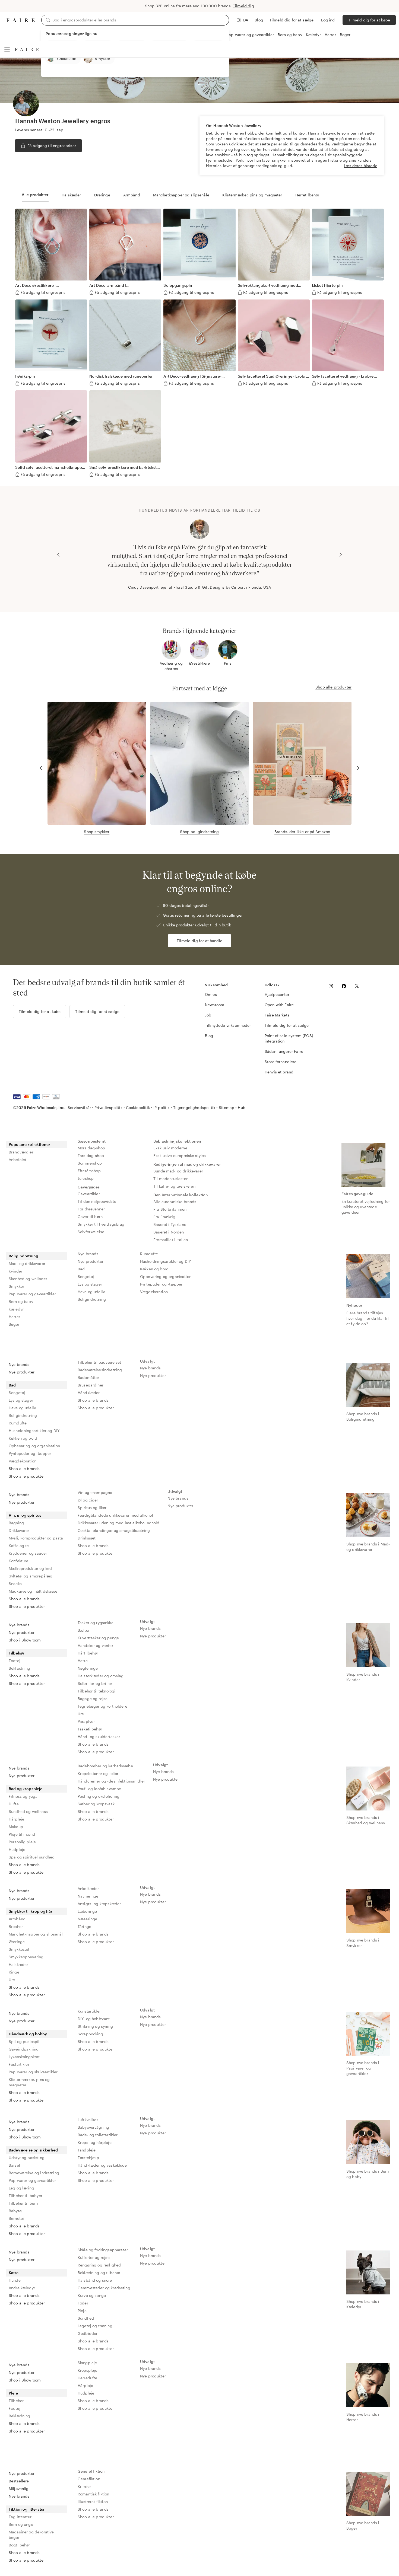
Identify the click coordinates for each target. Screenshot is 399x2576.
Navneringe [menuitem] (88, 1896)
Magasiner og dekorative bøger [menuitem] (31, 2535)
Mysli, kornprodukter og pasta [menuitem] (36, 1538)
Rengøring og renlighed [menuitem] (99, 2265)
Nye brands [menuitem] (88, 1254)
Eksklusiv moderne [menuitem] (170, 1148)
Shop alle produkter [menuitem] (27, 1476)
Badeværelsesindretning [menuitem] (100, 1370)
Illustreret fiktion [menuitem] (93, 2502)
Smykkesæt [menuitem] (19, 1949)
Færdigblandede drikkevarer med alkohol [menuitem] (115, 1515)
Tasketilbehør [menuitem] (90, 1729)
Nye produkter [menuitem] (91, 1261)
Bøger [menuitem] (14, 1324)
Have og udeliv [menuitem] (91, 1292)
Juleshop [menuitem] (86, 1178)
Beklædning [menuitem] (20, 1668)
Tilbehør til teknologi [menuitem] (96, 1691)
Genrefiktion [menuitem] (89, 2479)
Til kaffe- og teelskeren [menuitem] (174, 1186)
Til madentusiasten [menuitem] (171, 1179)
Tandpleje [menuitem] (87, 2150)
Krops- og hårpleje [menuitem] (95, 2142)
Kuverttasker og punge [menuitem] (98, 1638)
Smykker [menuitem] (16, 1286)
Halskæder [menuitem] (18, 1964)
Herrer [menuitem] (14, 1317)
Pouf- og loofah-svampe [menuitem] (99, 1789)
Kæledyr (313, 35)
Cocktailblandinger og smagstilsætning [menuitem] (114, 1530)
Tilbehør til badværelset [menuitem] (99, 1362)
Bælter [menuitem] (84, 1630)
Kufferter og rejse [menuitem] (94, 2257)
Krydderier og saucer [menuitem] (28, 1553)
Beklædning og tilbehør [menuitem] (99, 2273)
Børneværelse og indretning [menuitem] (34, 2173)
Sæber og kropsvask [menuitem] (96, 1804)
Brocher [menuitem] (16, 1926)
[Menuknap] (7, 49)
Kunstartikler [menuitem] (89, 2011)
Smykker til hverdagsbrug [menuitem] (101, 1224)
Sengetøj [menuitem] (86, 1276)
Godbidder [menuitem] (88, 2333)
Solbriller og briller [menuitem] (95, 1683)
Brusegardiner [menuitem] (91, 1385)
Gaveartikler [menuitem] (89, 1194)
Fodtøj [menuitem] (15, 1661)
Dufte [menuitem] (14, 1804)
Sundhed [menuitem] (86, 2318)
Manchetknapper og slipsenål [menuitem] (36, 1934)
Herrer (330, 35)
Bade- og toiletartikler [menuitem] (98, 2135)
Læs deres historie (361, 166)
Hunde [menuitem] (15, 2280)
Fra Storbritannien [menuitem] (170, 1209)
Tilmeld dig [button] (243, 6)
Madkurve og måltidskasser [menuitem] (34, 1591)
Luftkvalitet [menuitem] (88, 2120)
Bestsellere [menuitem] (19, 2481)
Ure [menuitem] (81, 1714)
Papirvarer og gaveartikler (250, 35)
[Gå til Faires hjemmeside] (21, 20)
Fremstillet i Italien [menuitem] (171, 1240)
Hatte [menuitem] (83, 1661)
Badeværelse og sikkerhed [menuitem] (33, 2150)
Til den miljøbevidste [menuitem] (97, 1201)
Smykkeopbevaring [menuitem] (26, 1957)
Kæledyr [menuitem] (16, 1309)
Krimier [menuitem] (84, 2486)
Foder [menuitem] (83, 2303)
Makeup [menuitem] (16, 1827)
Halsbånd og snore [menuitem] (95, 2280)
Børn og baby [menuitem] (21, 1301)
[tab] (35, 195)
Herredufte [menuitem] (88, 2378)
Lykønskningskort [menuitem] (24, 2057)
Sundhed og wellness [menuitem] (28, 1811)
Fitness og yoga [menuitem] (23, 1796)
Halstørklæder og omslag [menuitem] (101, 1676)
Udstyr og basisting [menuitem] (27, 2158)
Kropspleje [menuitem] (88, 2370)
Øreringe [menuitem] (17, 1942)
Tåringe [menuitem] (84, 1926)
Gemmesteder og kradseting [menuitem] (104, 2288)
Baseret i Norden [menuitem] (169, 1232)
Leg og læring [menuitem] (21, 2188)
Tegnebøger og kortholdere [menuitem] (102, 1706)
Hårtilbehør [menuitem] (88, 1653)
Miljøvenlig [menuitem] (19, 2489)
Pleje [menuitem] (82, 2311)
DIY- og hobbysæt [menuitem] (94, 2019)
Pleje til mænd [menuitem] (22, 1834)
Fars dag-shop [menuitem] (91, 1155)
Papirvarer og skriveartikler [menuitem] (33, 2072)
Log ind (328, 20)
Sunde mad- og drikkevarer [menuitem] (178, 1171)
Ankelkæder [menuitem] (88, 1888)
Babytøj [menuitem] (16, 2211)
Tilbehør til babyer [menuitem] (26, 2196)
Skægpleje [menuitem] (87, 2363)
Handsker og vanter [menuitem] (95, 1645)
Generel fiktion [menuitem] (91, 2471)
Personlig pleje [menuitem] (22, 1842)
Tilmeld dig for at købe (369, 20)
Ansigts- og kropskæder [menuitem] (99, 1904)
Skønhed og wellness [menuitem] (28, 1279)
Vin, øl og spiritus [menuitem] (25, 1515)
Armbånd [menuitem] (17, 1919)
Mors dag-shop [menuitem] (91, 1148)
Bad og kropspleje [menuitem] (26, 1789)
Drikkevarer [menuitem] (19, 1530)
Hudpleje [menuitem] (17, 1849)
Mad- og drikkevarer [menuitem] (27, 1263)
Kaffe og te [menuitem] (19, 1546)
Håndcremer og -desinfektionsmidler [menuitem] (111, 1781)
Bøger (345, 35)
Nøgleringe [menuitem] (88, 1668)
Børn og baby (290, 35)
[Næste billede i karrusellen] (341, 555)
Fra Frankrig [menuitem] (164, 1217)
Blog (259, 20)
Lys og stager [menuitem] (90, 1284)
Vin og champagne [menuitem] (95, 1492)
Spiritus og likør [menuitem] (92, 1508)
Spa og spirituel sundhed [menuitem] (32, 1857)
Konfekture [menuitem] (19, 1561)
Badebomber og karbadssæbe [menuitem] (105, 1766)
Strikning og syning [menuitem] (95, 2026)
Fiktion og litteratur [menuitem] (27, 2509)
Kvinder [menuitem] (15, 1271)
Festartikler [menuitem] (19, 2064)
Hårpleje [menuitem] (16, 1819)
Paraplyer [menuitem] (86, 1721)
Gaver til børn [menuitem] (90, 1217)
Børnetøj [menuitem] (16, 2218)
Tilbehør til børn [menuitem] (23, 2203)
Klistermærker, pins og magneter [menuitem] (29, 2082)
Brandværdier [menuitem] (21, 1152)
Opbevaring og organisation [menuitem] (166, 1276)
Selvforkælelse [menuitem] (91, 1232)
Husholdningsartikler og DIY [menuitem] (165, 1261)
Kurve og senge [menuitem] (92, 2295)
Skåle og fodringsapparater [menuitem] (103, 2250)
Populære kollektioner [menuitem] (29, 1144)
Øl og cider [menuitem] (88, 1500)
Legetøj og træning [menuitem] (95, 2326)
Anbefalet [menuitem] (18, 1160)
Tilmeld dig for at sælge (292, 20)
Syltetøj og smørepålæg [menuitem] (31, 1576)
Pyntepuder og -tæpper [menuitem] (161, 1284)
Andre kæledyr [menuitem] (22, 2288)
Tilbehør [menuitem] (17, 1653)
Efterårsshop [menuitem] (89, 1171)
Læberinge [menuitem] (87, 1911)
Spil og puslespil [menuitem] (24, 2041)
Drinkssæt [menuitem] (87, 1538)
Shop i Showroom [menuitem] (25, 1640)
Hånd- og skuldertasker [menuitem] (99, 1737)
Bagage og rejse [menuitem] (93, 1699)
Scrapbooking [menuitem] (90, 2034)
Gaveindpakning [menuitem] (24, 2049)
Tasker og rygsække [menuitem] (96, 1623)
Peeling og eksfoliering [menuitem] (99, 1796)
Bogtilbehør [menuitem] (19, 2545)
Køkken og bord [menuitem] (154, 1269)
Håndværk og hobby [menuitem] (28, 2034)
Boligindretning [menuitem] (23, 1256)
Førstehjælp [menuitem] (88, 2158)
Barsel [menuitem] (14, 2165)
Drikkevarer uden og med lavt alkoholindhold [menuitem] (118, 1523)
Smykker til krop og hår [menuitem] (31, 1911)
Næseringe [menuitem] (87, 1919)
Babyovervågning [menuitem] (93, 2127)
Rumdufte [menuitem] (149, 1254)
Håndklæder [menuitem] (89, 1393)
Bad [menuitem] (81, 1269)
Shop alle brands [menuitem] (24, 1469)
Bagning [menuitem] (16, 1523)
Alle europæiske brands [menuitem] (175, 1202)
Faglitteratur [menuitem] (20, 2517)
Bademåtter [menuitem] (88, 1377)
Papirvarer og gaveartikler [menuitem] (32, 1294)
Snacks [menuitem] (15, 1584)
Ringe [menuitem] (14, 1972)
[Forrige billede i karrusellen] (58, 555)
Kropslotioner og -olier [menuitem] (98, 1773)
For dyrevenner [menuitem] (91, 1209)
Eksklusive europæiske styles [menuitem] (180, 1155)
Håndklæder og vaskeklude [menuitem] (102, 2165)
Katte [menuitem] (14, 2273)
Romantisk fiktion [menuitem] (94, 2494)
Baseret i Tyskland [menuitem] (170, 1224)
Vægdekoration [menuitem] (154, 1292)
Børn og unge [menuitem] (21, 2524)
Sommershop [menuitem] (90, 1163)
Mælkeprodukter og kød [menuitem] (30, 1568)
